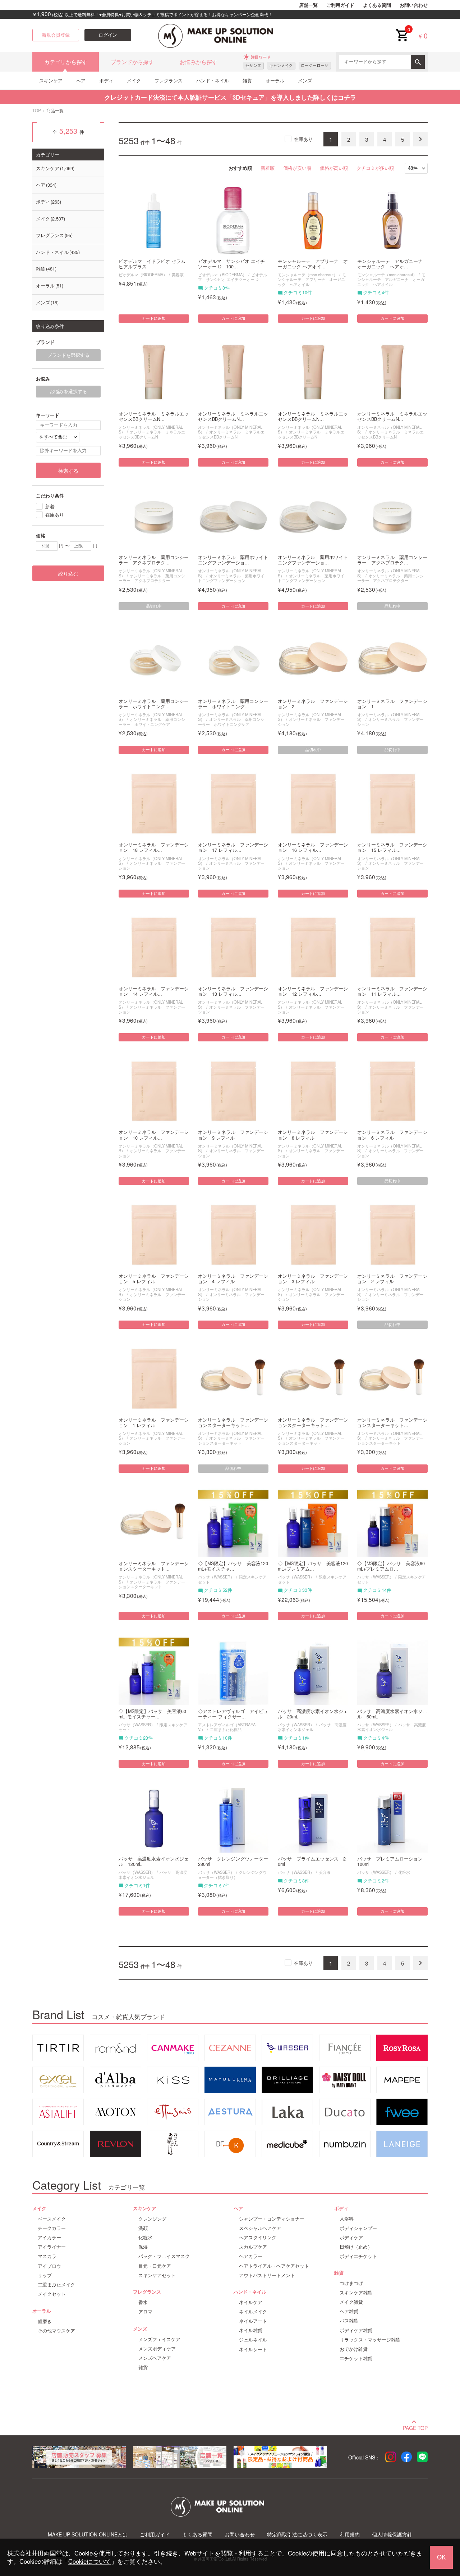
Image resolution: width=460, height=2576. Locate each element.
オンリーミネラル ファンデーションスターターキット (231, 1440)
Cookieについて (90, 2561)
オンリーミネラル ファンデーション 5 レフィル (154, 1279)
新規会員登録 (56, 35)
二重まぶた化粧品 (226, 1729)
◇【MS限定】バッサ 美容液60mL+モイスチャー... (152, 1714)
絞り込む (68, 573)
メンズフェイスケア (159, 2339)
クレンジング (152, 2219)
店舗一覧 (308, 5)
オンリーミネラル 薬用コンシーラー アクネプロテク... (154, 560)
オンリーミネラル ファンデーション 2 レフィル (392, 1279)
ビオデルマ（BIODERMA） (143, 274)
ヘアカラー (251, 2256)
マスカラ (47, 2256)
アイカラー (49, 2237)
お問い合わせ (414, 5)
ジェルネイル (253, 2340)
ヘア (81, 80)
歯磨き (45, 2321)
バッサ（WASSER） (216, 1577)
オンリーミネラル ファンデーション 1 (392, 704)
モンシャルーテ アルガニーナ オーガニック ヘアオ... (392, 264)
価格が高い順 (334, 168)
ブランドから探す (132, 62)
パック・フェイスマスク (164, 2256)
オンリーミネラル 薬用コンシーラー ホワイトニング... (154, 704)
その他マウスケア (56, 2331)
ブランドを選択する (68, 355)
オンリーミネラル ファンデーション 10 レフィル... (154, 1135)
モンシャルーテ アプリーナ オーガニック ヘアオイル (312, 279)
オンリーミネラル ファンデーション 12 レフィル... (313, 991)
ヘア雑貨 (349, 2311)
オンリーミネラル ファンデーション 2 (313, 704)
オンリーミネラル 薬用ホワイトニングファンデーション (231, 578)
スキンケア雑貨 (356, 2293)
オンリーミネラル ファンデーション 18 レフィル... (154, 848)
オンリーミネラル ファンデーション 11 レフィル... (392, 991)
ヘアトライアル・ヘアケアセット (274, 2266)
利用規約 (350, 2534)
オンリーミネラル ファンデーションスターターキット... (233, 1423)
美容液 (178, 274)
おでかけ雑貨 (354, 2349)
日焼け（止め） (356, 2247)
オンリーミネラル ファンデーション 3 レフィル (313, 1279)
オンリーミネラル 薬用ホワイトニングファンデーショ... (233, 560)
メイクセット (52, 2294)
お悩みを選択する (68, 391)
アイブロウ (49, 2266)
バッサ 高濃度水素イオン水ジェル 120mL (154, 1862)
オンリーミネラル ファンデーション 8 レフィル (313, 1135)
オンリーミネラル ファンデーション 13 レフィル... (233, 991)
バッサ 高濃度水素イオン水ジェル (312, 1727)
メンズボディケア (157, 2349)
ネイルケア (251, 2302)
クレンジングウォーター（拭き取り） (232, 1874)
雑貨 (247, 80)
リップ (45, 2275)
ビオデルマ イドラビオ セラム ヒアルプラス (152, 264)
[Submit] (418, 62)
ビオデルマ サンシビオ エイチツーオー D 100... (231, 264)
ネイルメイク (253, 2312)
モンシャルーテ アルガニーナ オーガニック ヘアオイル (391, 279)
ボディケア (351, 2237)
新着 (50, 506)
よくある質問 (377, 5)
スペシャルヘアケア (260, 2228)
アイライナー (52, 2247)
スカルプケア (253, 2247)
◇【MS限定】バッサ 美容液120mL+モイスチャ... (233, 1566)
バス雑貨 (349, 2321)
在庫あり (303, 139)
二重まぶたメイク (56, 2285)
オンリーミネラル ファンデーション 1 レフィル (154, 1423)
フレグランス (169, 80)
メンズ (305, 80)
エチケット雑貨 (356, 2358)
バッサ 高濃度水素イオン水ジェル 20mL (313, 1714)
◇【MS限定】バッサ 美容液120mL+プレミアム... (313, 1566)
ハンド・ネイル (213, 80)
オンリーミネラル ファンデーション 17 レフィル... (233, 848)
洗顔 (143, 2228)
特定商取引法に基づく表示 (297, 2534)
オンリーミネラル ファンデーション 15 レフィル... (392, 848)
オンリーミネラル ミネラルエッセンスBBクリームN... (154, 417)
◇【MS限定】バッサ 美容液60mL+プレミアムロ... (391, 1566)
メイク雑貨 (351, 2302)
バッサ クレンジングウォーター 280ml (233, 1862)
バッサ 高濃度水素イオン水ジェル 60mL (392, 1714)
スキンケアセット (157, 2275)
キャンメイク (281, 65)
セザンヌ (253, 65)
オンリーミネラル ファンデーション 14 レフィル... (154, 991)
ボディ (106, 80)
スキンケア (51, 80)
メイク (134, 80)
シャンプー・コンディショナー (272, 2219)
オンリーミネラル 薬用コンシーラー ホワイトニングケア (152, 721)
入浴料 (347, 2219)
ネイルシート (253, 2349)
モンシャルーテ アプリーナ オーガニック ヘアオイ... (313, 264)
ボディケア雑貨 (356, 2330)
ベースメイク (52, 2219)
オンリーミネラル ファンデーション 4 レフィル (233, 1279)
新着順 (268, 168)
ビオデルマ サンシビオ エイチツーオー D (233, 277)
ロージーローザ (315, 65)
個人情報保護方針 (392, 2534)
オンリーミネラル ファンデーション (311, 721)
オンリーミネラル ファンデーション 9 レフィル (233, 1135)
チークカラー (52, 2228)
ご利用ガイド (340, 5)
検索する (68, 471)
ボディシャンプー (358, 2228)
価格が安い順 (297, 168)
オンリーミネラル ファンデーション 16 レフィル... (313, 848)
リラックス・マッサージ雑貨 (370, 2340)
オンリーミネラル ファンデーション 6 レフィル (392, 1135)
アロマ (145, 2312)
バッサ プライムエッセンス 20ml (312, 1862)
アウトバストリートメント (267, 2275)
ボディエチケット (358, 2256)
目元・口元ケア (155, 2266)
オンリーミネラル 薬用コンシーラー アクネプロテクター (152, 578)
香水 (143, 2302)
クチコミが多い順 (375, 168)
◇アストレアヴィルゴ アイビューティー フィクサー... (233, 1714)
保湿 (143, 2247)
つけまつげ (351, 2283)
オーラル (275, 80)
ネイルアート (253, 2321)
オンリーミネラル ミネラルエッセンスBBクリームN (152, 434)
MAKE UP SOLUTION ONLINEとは (88, 2534)
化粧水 (404, 1872)
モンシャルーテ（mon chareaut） (308, 274)
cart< (402, 29)
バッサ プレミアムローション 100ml (392, 1862)
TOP (37, 110)
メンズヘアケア (155, 2358)
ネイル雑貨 (251, 2330)
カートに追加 (154, 318)
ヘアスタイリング (258, 2237)
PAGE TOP (415, 2427)
